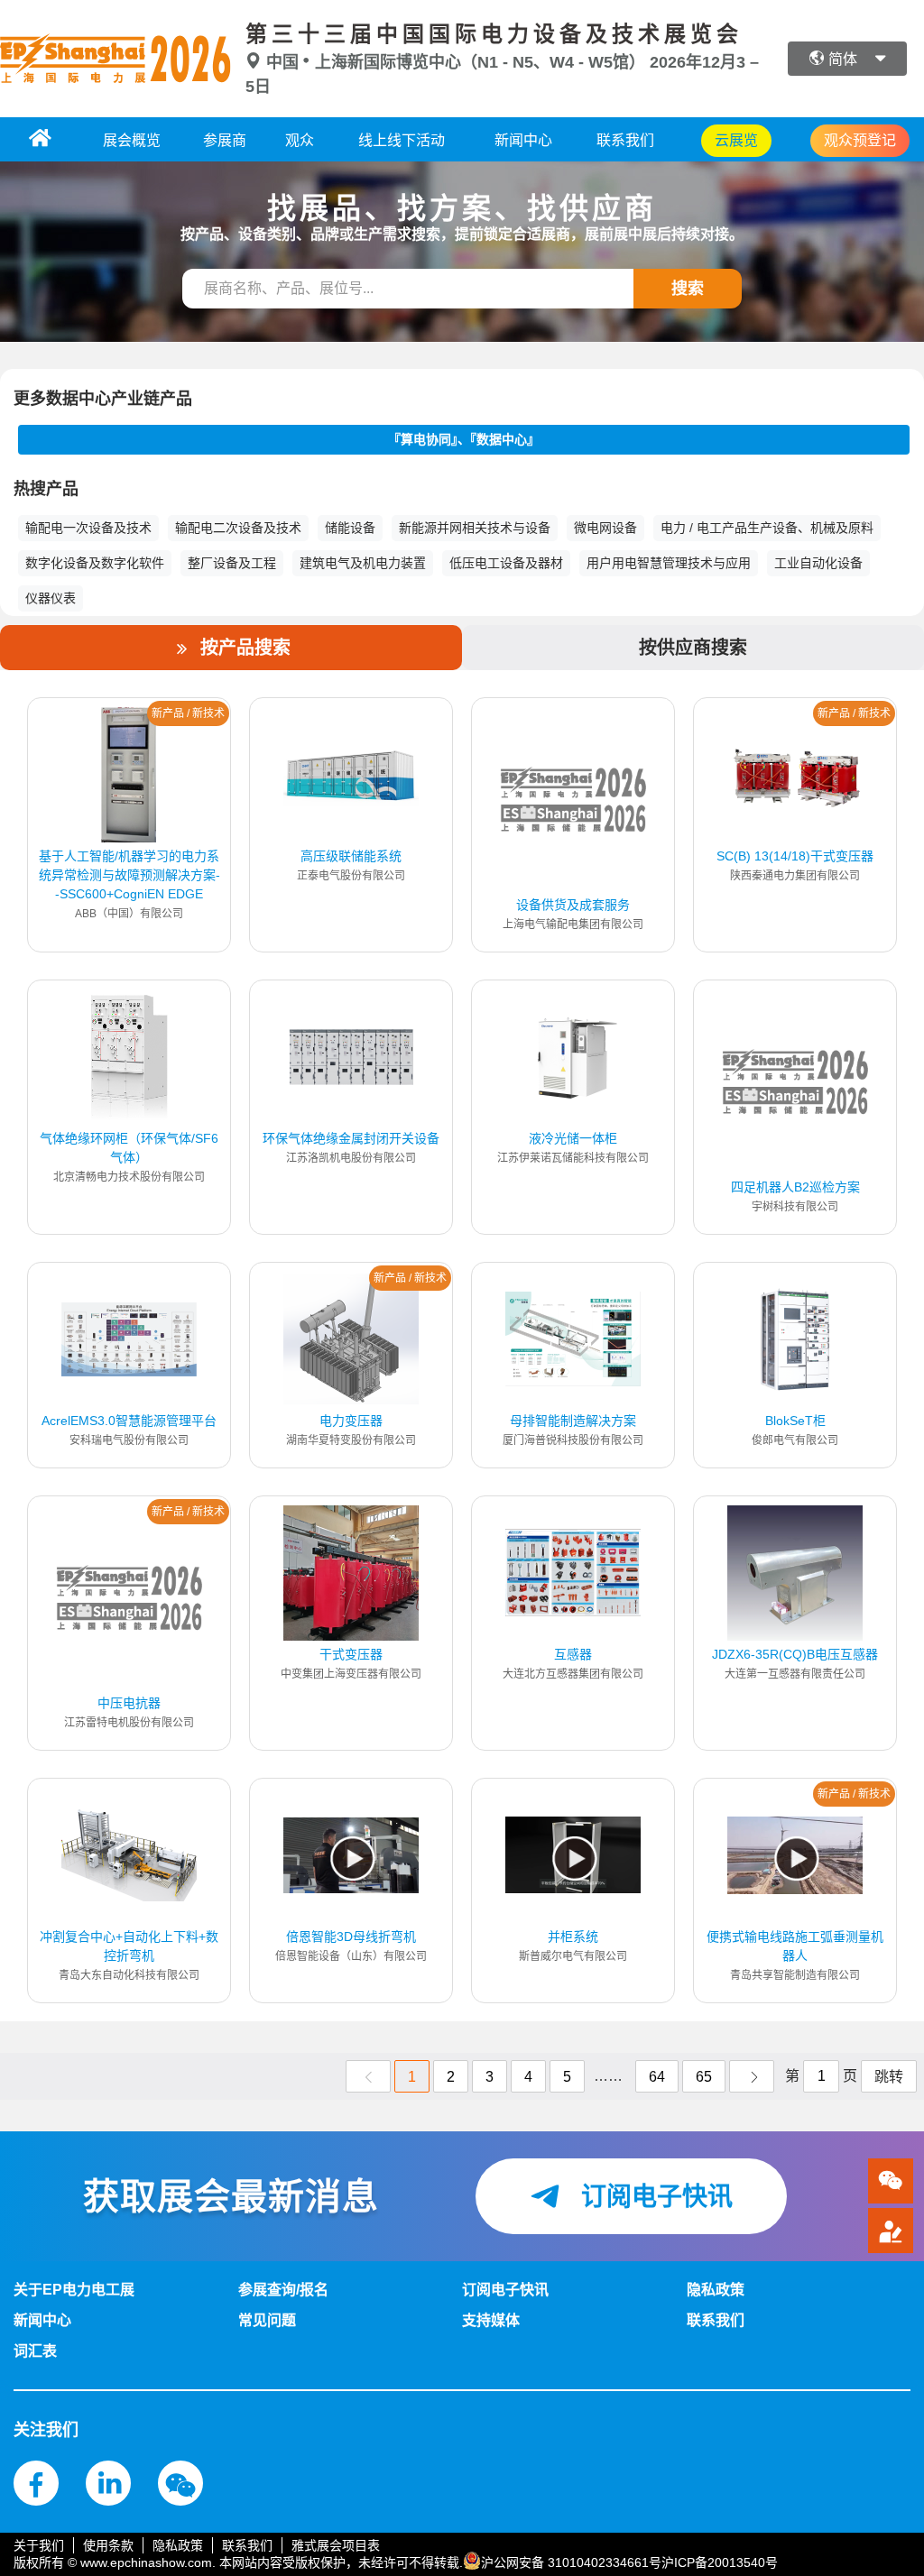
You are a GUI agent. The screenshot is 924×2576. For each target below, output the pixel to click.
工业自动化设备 (818, 563)
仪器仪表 (51, 598)
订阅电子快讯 (653, 2197)
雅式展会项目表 (336, 2545)
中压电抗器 (129, 1703)
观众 (300, 140)
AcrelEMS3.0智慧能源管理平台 (129, 1421)
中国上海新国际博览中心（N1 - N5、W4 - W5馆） (456, 62)
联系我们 (625, 140)
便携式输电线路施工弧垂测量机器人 (795, 1946)
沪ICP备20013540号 (720, 2562)
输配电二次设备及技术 (238, 528)
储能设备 (350, 528)
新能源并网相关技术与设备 (475, 528)
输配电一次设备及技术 (88, 528)
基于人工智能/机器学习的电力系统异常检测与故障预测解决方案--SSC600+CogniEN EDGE (129, 875)
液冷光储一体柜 (573, 1138)
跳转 (889, 2077)
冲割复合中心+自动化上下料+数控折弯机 (129, 1946)
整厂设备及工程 (232, 563)
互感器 (573, 1654)
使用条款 (108, 2545)
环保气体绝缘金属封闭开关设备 (351, 1138)
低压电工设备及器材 (506, 563)
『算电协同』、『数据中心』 (464, 439)
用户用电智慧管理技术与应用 (669, 563)
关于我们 (39, 2545)
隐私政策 (178, 2545)
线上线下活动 (402, 140)
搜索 (688, 289)
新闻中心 (523, 140)
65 (704, 2077)
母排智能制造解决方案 (573, 1421)
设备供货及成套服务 (573, 905)
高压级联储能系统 (351, 856)
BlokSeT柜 (795, 1421)
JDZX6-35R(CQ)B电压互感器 (795, 1654)
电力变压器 (351, 1421)
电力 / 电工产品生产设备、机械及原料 (767, 528)
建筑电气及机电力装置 (363, 563)
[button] (891, 2231)
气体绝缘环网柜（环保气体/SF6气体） (129, 1148)
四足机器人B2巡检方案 (795, 1187)
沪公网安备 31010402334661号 (571, 2562)
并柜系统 (573, 1937)
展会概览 (132, 140)
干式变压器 (351, 1654)
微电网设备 (605, 528)
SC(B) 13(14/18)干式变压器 (795, 856)
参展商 (225, 140)
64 (657, 2077)
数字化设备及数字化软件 (95, 563)
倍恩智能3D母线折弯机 (351, 1937)
